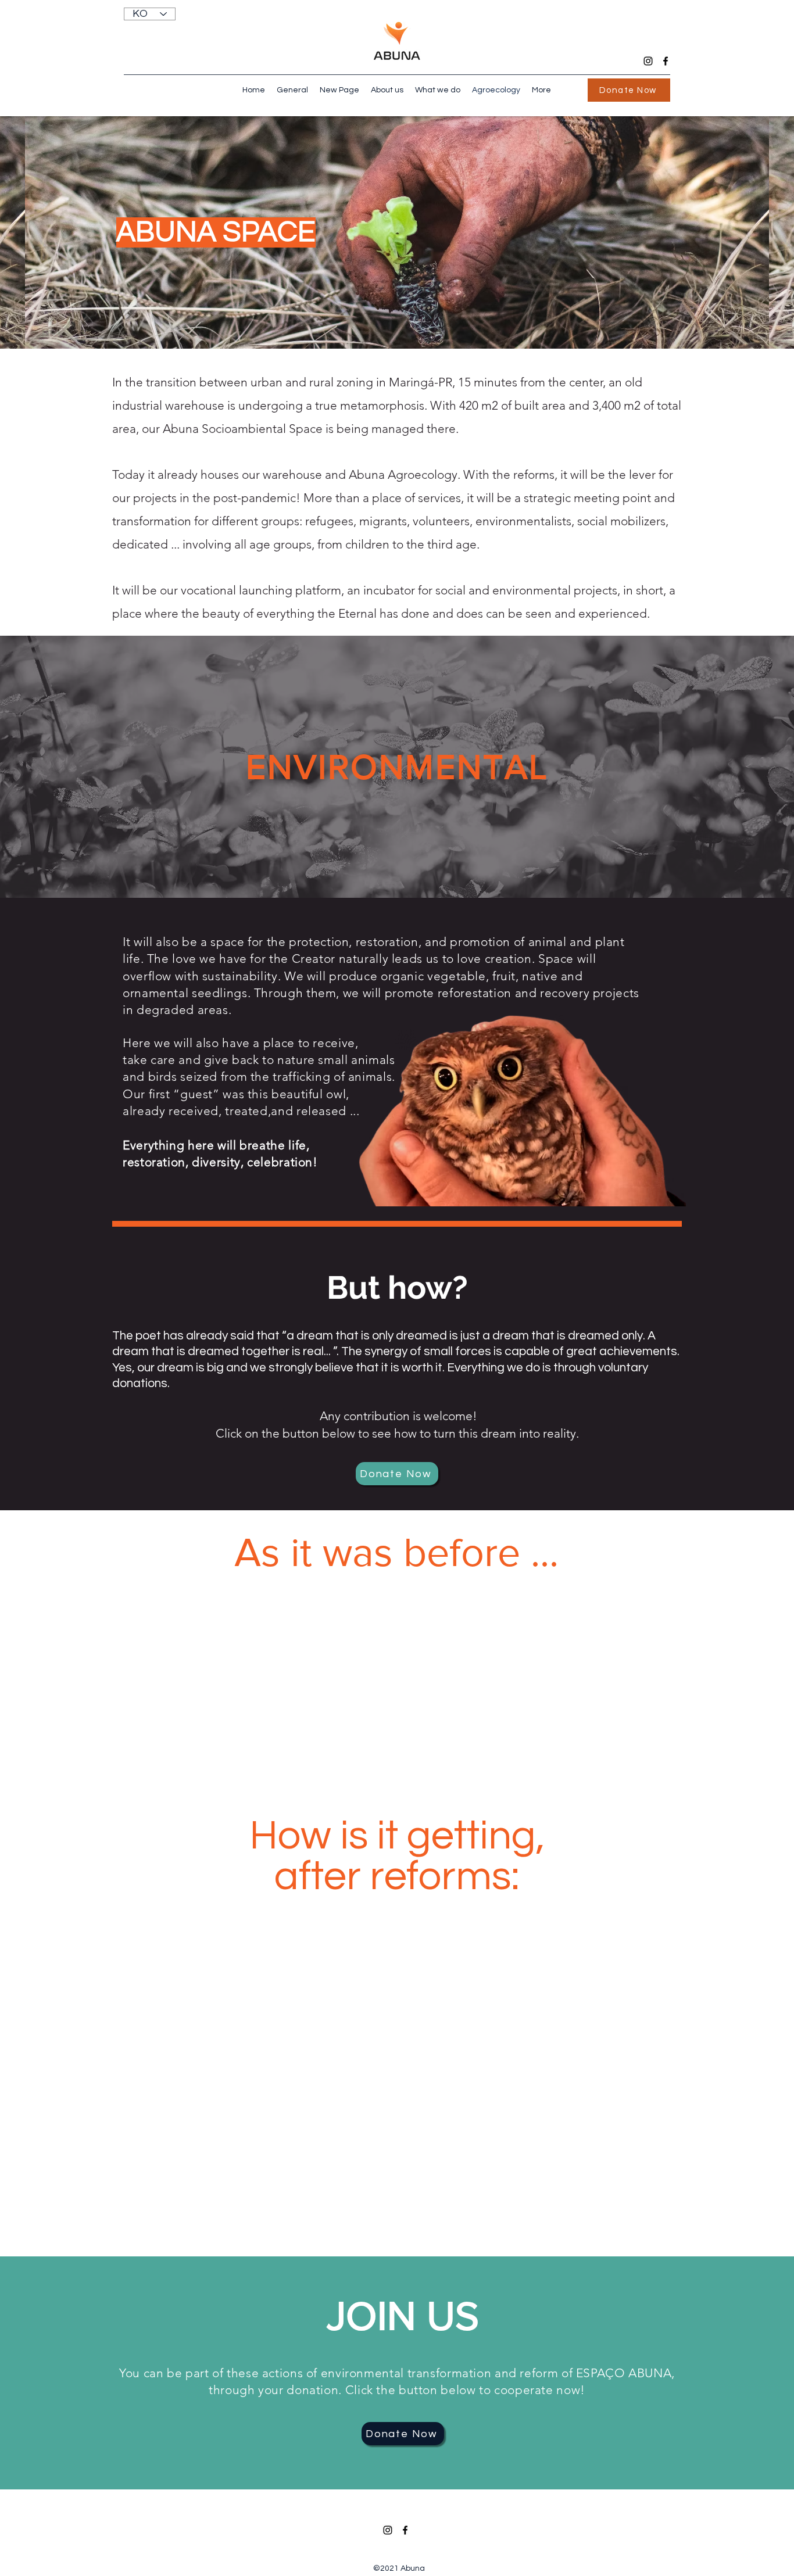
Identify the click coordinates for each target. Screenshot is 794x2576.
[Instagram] (648, 61)
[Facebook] (666, 61)
